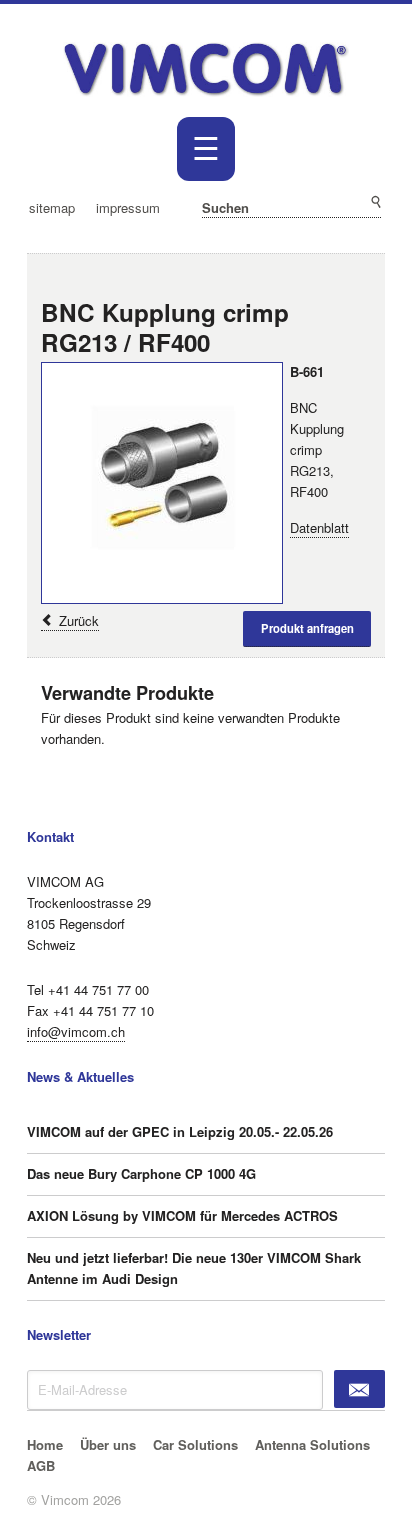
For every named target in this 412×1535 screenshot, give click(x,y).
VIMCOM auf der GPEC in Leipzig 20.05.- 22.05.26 (180, 1131)
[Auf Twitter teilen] (367, 275)
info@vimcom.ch (76, 1031)
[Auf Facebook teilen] (345, 275)
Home (45, 1444)
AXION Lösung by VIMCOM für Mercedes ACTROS (182, 1215)
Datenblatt (319, 527)
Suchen (374, 202)
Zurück (79, 620)
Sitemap (52, 207)
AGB (41, 1465)
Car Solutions (195, 1444)
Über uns (108, 1444)
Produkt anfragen (307, 628)
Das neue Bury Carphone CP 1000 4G (141, 1173)
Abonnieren (359, 1389)
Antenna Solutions (312, 1444)
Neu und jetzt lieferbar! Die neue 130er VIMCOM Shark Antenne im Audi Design (194, 1268)
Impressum (128, 207)
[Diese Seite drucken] (323, 275)
